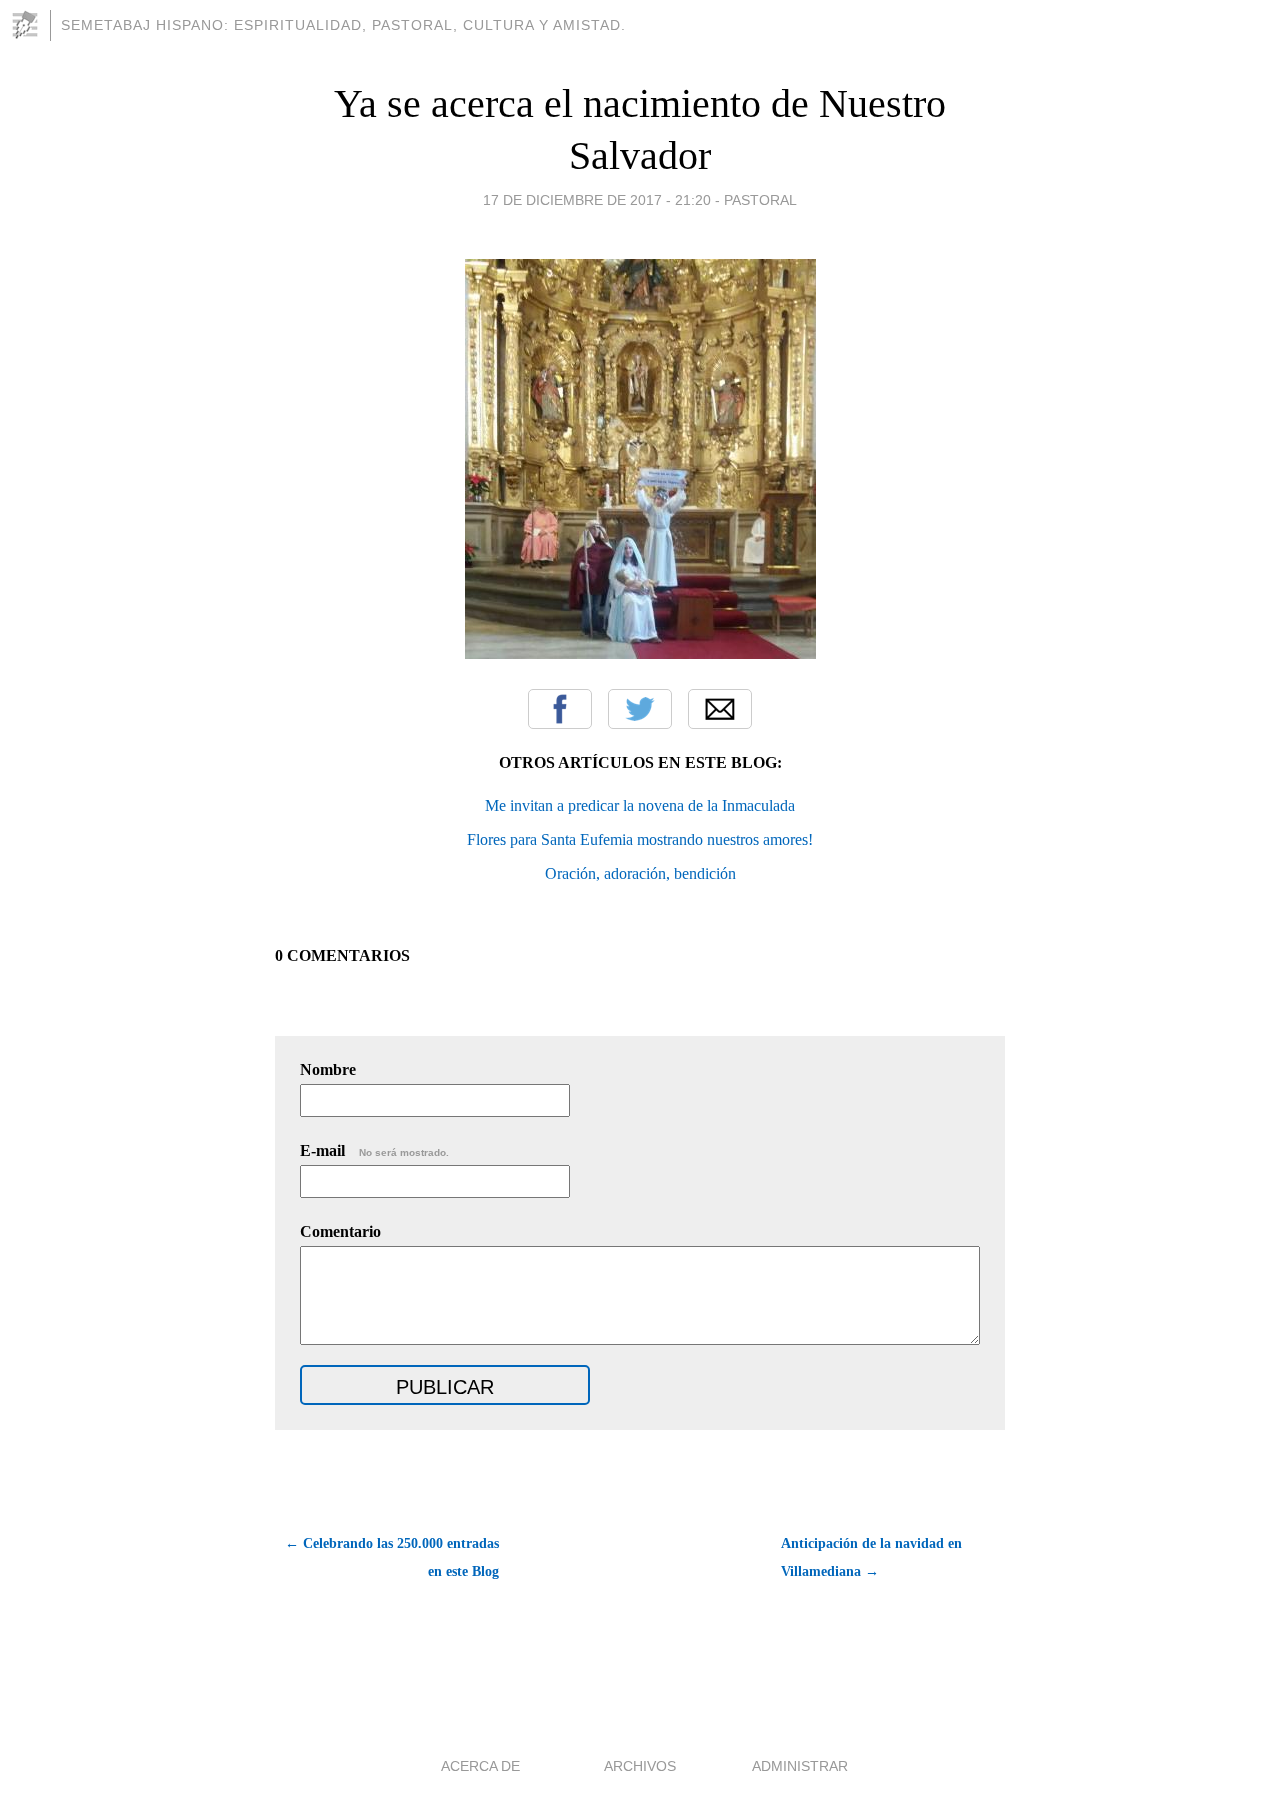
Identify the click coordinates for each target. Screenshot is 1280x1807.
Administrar (800, 1766)
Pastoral (760, 200)
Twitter (640, 709)
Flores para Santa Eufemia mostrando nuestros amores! (640, 839)
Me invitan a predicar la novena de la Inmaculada (640, 805)
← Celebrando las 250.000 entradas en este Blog (392, 1557)
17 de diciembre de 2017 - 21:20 (597, 200)
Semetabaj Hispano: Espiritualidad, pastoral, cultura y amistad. (343, 25)
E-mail (374, 1150)
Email (720, 709)
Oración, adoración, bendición (640, 873)
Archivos (640, 1766)
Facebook (560, 709)
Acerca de (480, 1766)
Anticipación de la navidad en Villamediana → (871, 1557)
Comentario (340, 1231)
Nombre (328, 1069)
